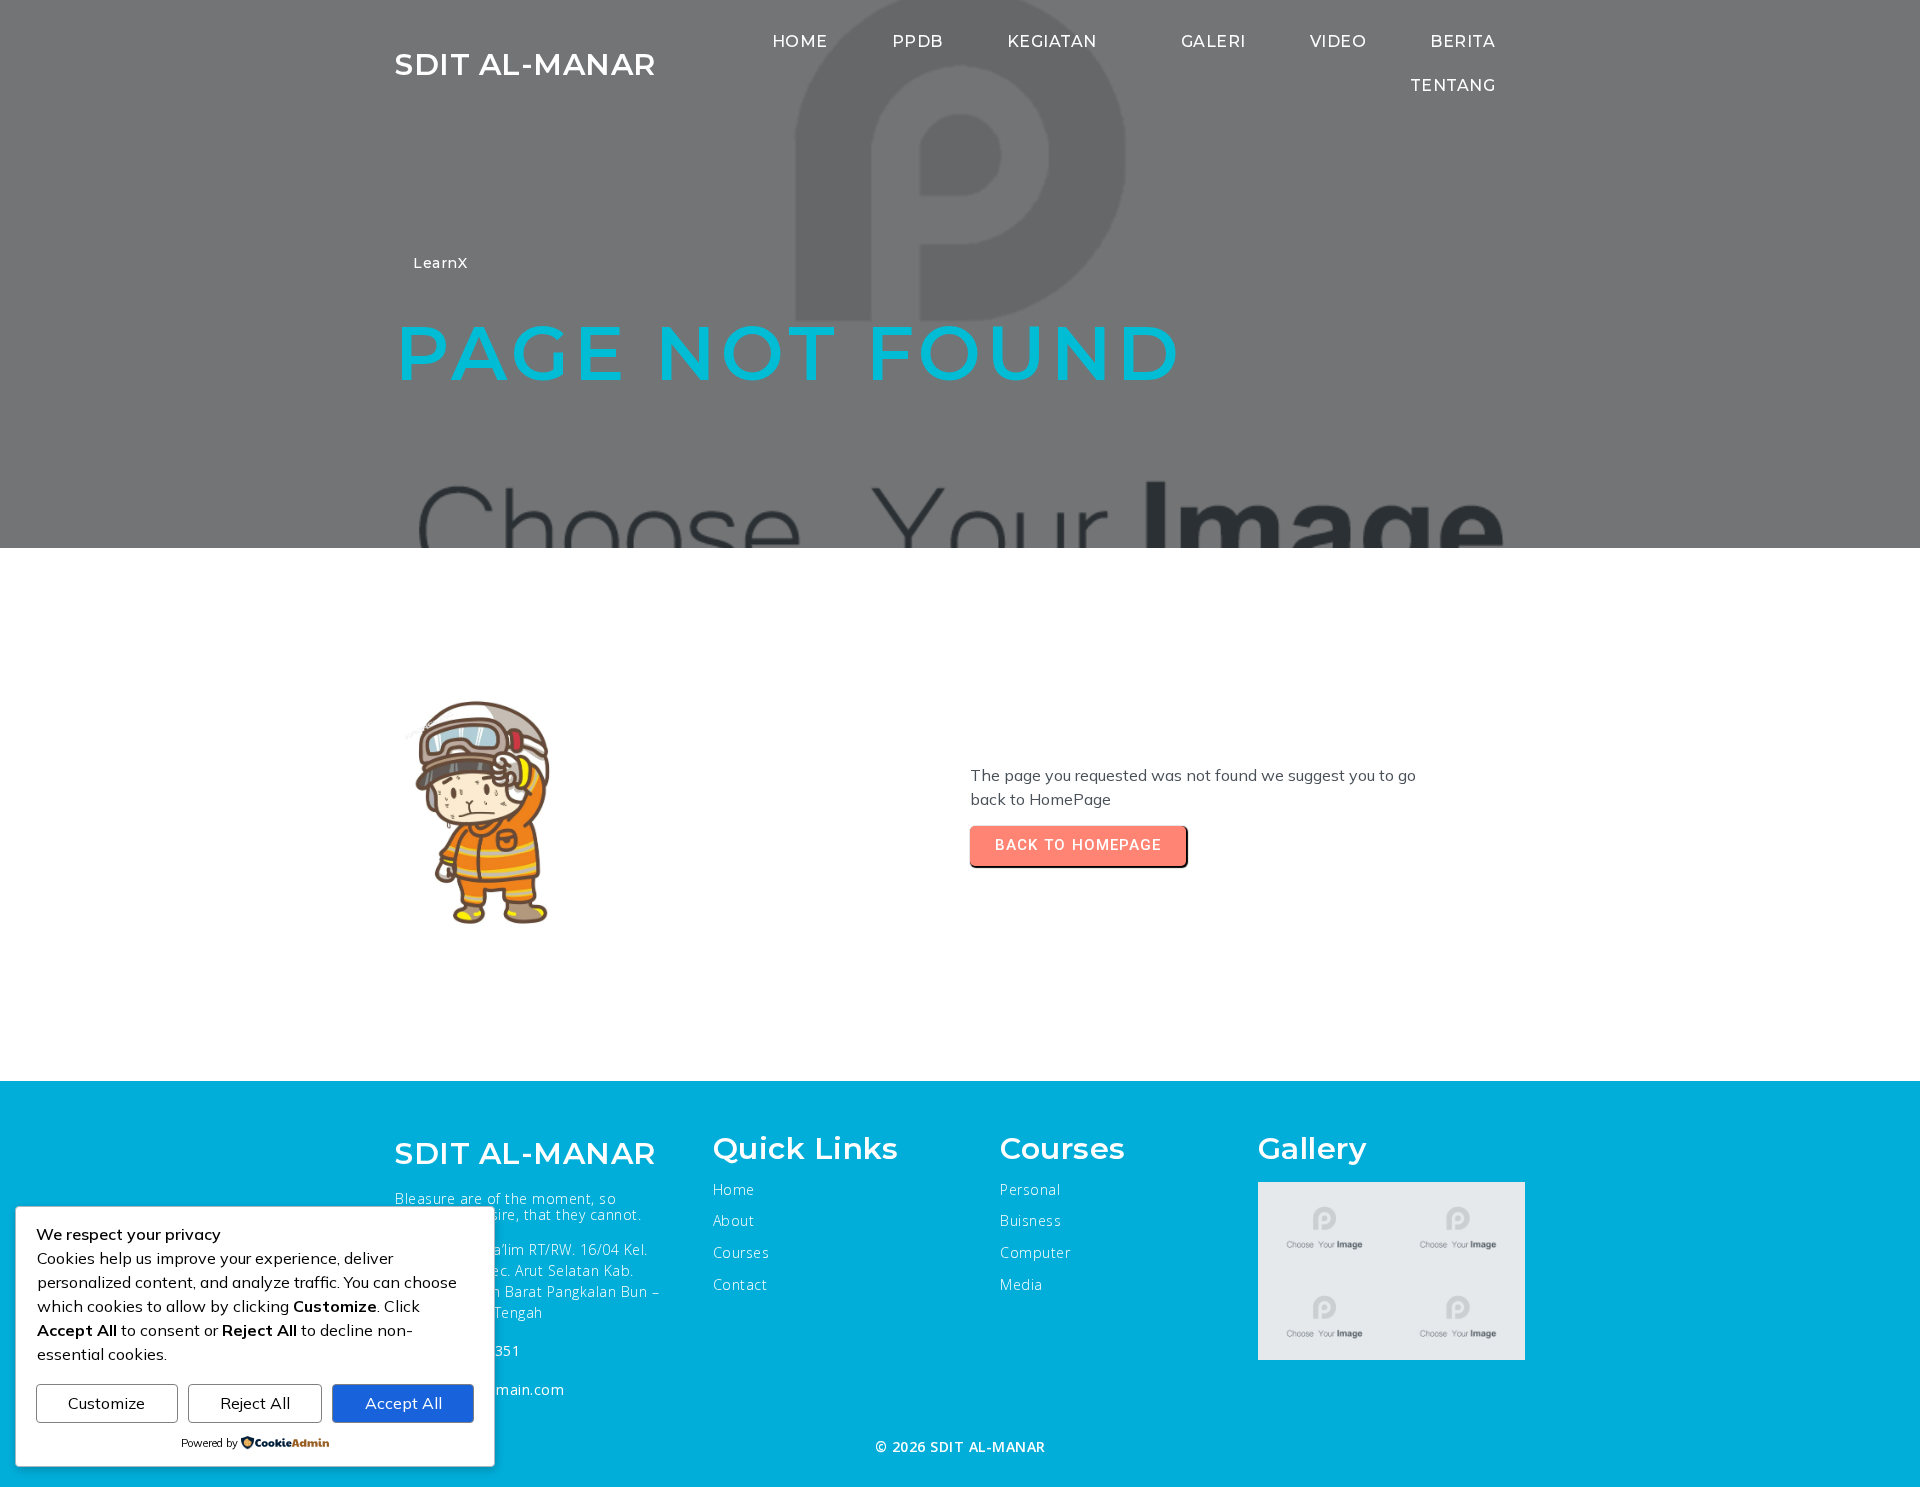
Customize (106, 1403)
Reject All (255, 1403)
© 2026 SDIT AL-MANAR (960, 1446)
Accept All (403, 1403)
